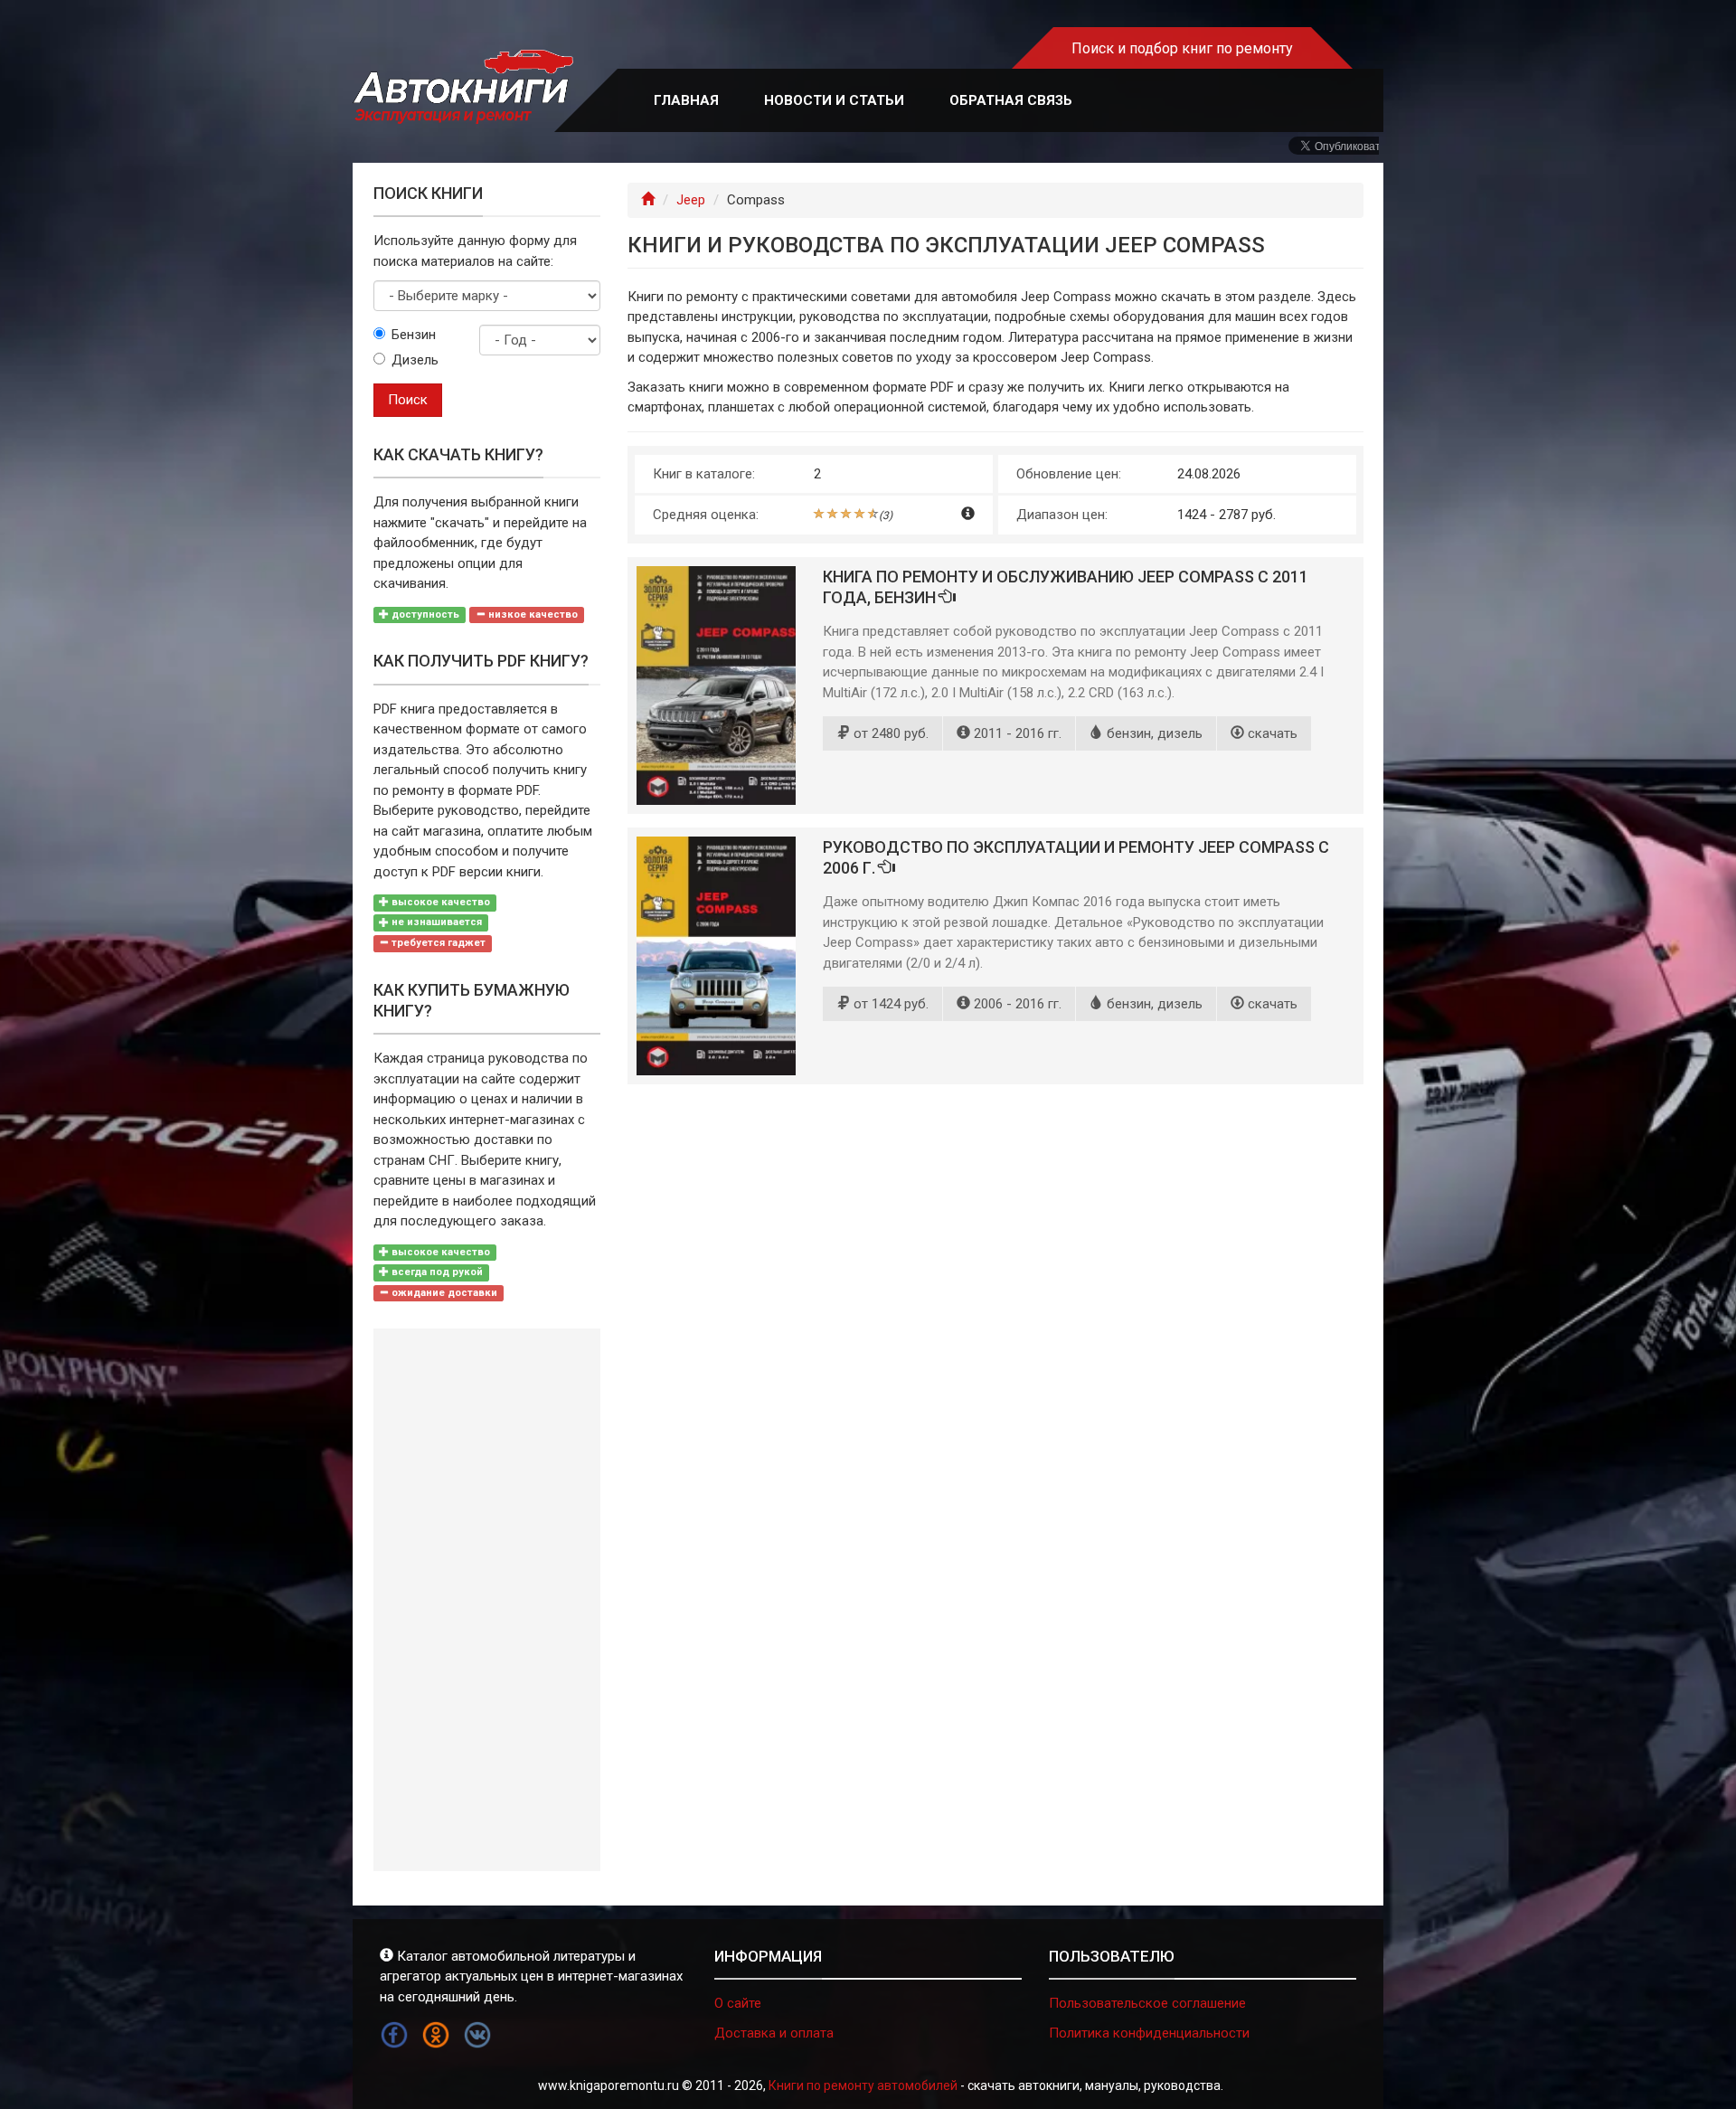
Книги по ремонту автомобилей (863, 2085)
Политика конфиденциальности (1149, 2033)
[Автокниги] (463, 87)
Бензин (414, 335)
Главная (686, 100)
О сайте (738, 2003)
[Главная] (648, 200)
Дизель (415, 360)
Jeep (691, 200)
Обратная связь (1011, 100)
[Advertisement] (487, 1600)
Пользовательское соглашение (1147, 2003)
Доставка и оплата (774, 2033)
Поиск (408, 400)
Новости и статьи (834, 100)
